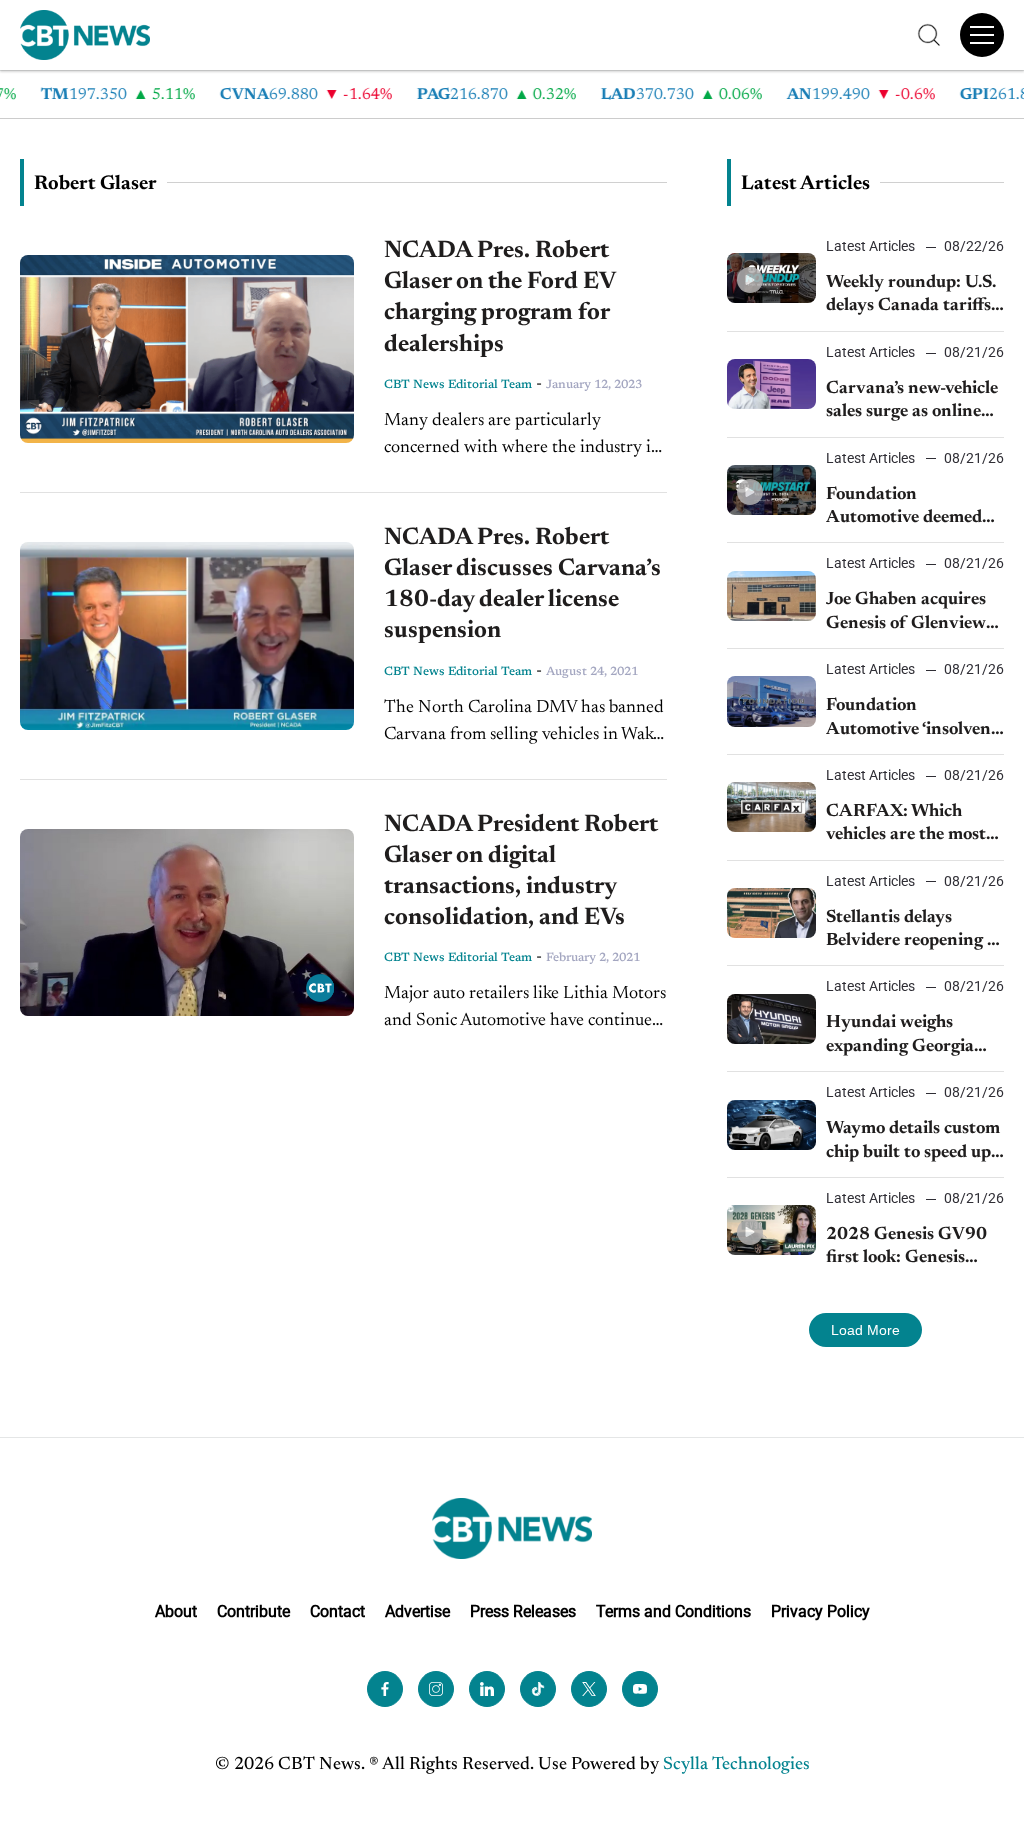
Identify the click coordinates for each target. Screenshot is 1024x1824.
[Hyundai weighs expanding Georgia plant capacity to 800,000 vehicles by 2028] (771, 1019)
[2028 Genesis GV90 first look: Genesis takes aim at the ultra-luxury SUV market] (771, 1230)
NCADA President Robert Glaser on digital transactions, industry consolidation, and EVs (521, 872)
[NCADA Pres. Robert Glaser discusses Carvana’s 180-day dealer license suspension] (187, 636)
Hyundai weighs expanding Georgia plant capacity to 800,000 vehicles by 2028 (905, 1036)
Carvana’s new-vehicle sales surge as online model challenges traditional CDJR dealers (912, 402)
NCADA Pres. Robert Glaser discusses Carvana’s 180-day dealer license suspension (522, 585)
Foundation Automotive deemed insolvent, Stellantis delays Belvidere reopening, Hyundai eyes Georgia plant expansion (904, 508)
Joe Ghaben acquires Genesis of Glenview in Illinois (906, 613)
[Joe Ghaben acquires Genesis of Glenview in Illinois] (771, 596)
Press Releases (523, 1611)
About (176, 1611)
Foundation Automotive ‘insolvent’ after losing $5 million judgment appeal (913, 719)
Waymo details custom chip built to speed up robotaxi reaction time (913, 1142)
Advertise (417, 1611)
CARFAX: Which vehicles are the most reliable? (906, 825)
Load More (865, 1330)
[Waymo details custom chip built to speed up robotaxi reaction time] (771, 1125)
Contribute (253, 1611)
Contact (337, 1611)
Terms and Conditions (673, 1611)
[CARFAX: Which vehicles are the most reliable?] (771, 807)
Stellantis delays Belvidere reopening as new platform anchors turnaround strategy (914, 931)
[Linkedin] (487, 1689)
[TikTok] (538, 1689)
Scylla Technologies (736, 1765)
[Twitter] (589, 1689)
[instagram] (436, 1689)
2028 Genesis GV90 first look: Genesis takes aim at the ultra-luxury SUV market (912, 1248)
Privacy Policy (820, 1611)
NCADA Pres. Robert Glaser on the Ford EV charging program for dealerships (499, 298)
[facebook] (385, 1689)
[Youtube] (640, 1689)
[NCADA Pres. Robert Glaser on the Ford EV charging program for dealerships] (187, 349)
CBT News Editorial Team (458, 385)
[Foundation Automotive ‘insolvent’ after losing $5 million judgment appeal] (771, 701)
